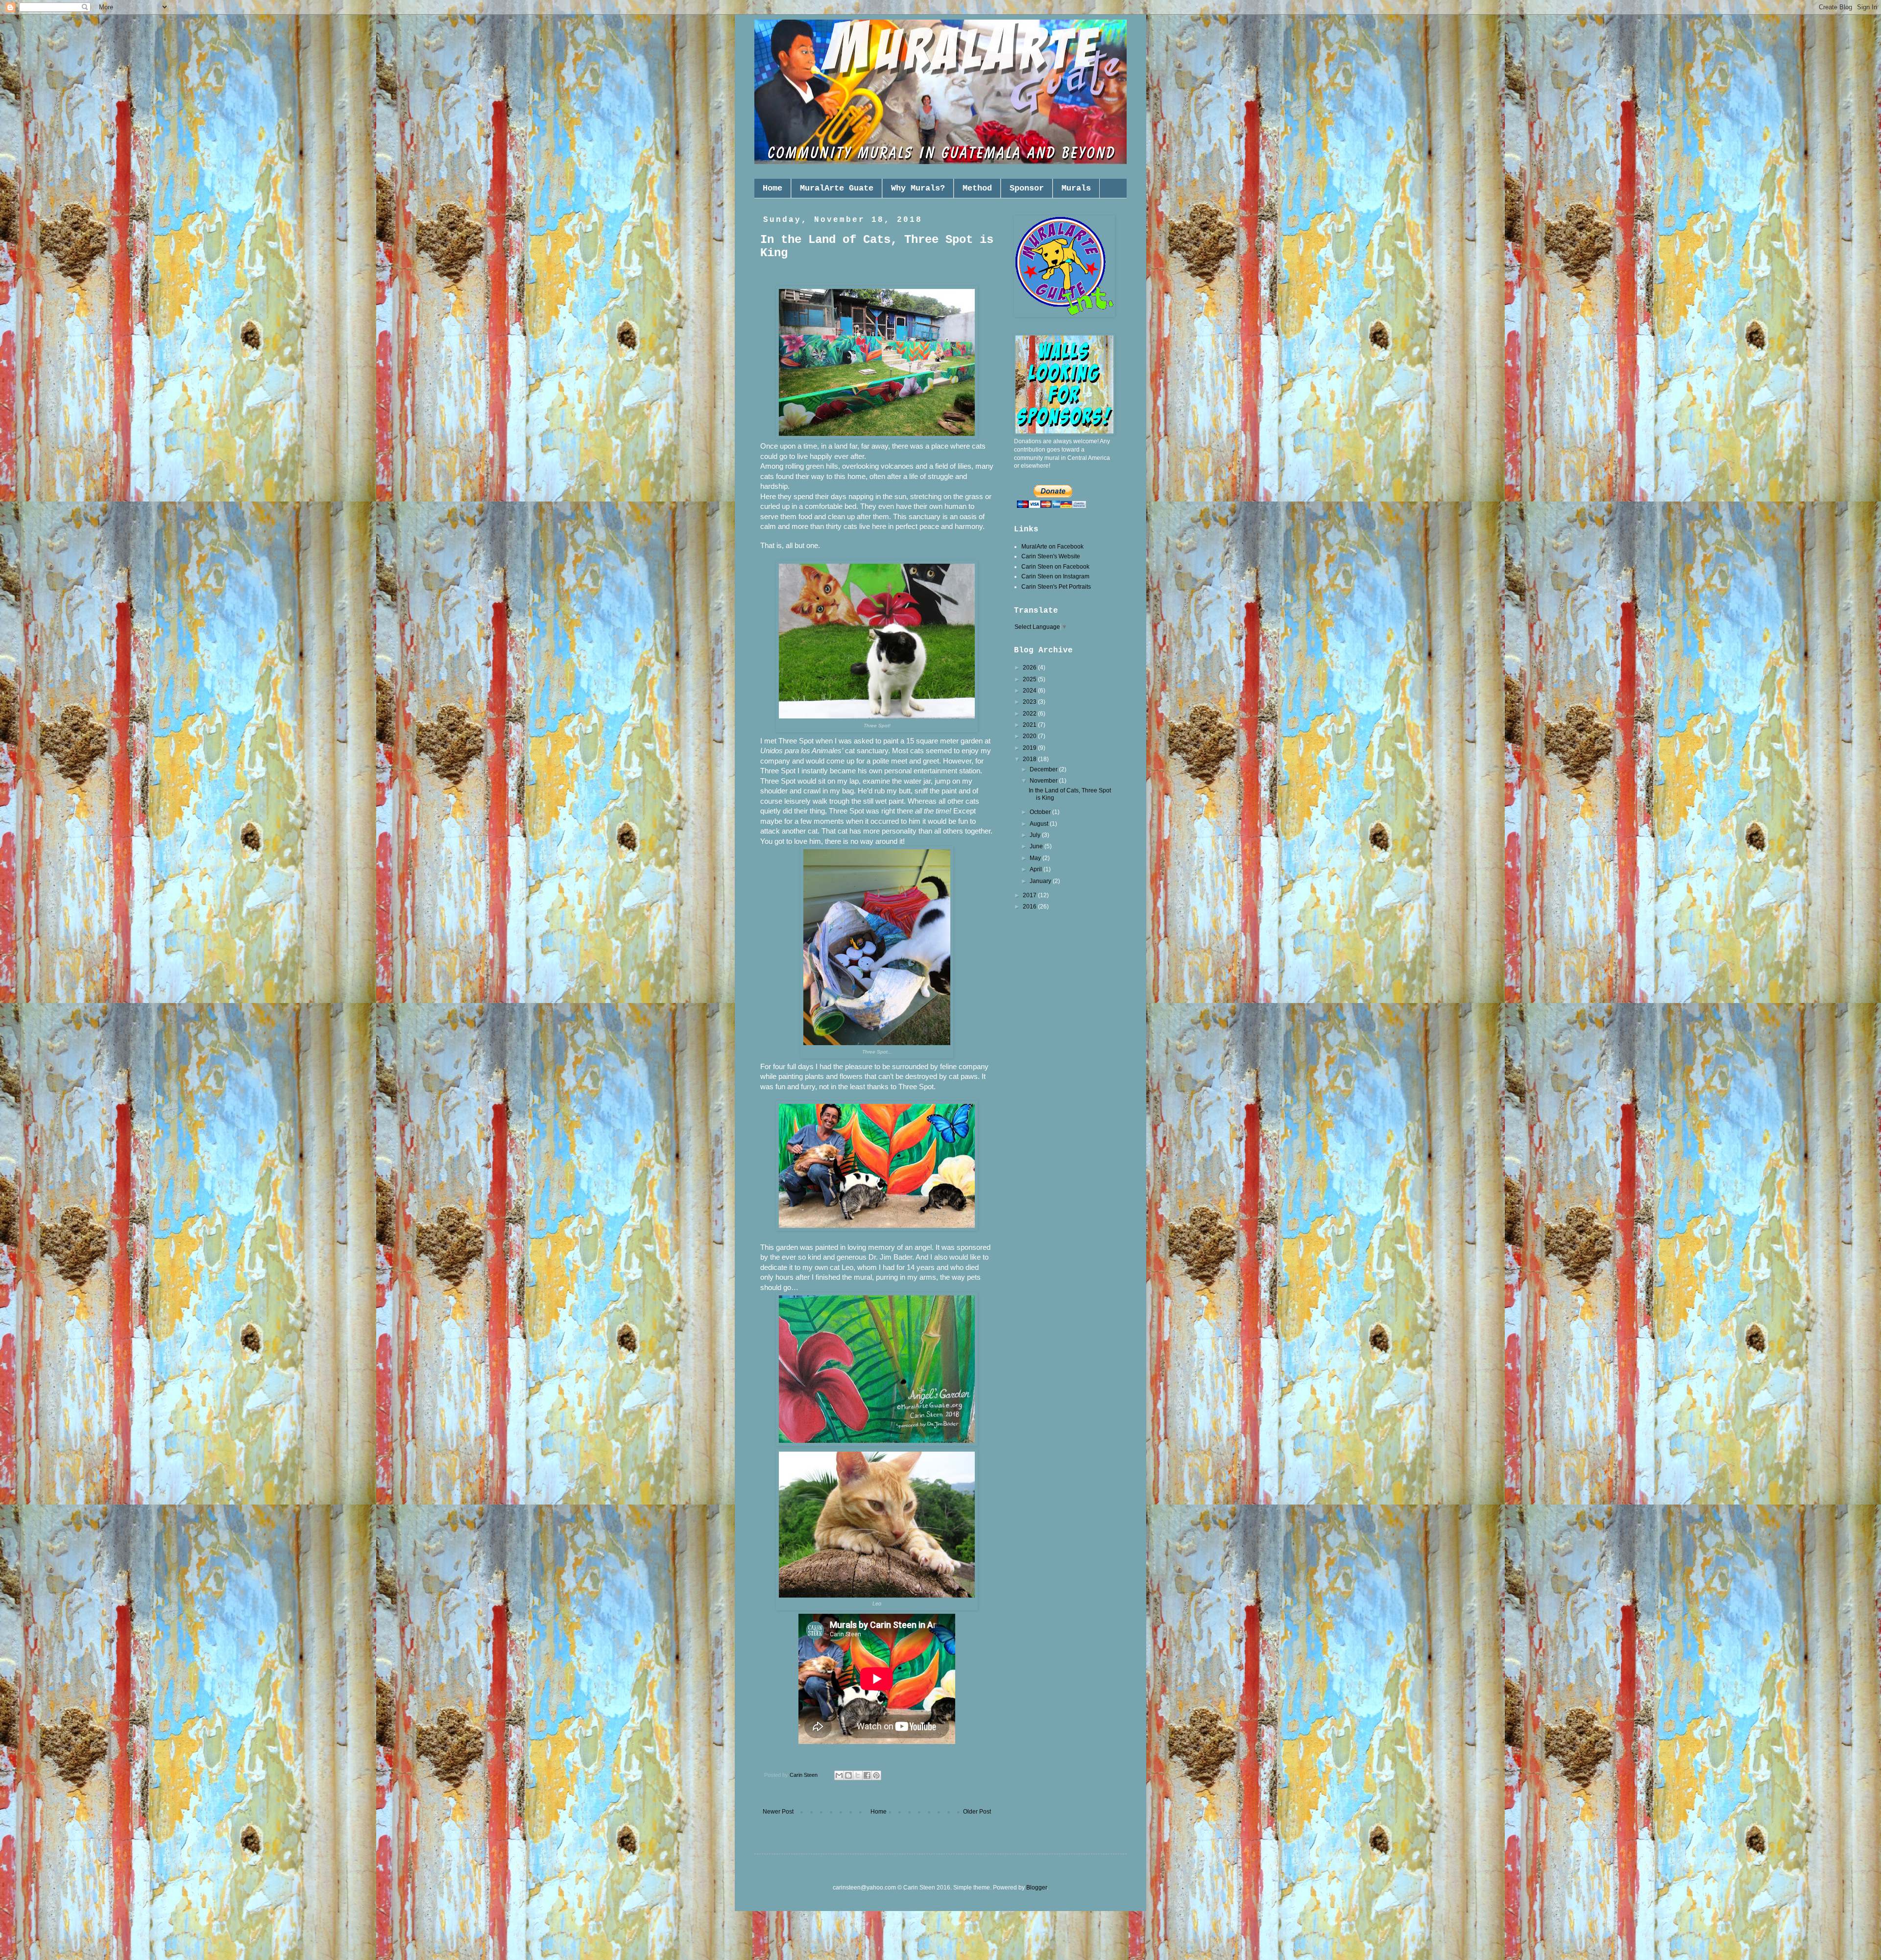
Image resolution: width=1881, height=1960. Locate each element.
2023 (1030, 702)
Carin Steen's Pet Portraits (1056, 587)
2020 (1030, 736)
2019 (1030, 748)
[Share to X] (858, 1775)
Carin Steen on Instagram (1055, 576)
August (1040, 824)
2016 (1030, 907)
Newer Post (778, 1812)
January (1041, 881)
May (1036, 858)
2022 (1030, 714)
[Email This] (839, 1775)
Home (772, 188)
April (1037, 869)
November (1044, 781)
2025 (1030, 679)
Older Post (977, 1812)
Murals (1076, 188)
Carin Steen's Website (1051, 556)
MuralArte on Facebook (1052, 547)
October (1041, 812)
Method (977, 188)
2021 (1030, 725)
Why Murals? (918, 188)
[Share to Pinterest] (876, 1775)
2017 (1030, 895)
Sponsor (1027, 188)
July (1036, 835)
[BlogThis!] (848, 1775)
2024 (1030, 691)
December (1044, 769)
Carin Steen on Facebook (1055, 567)
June (1037, 846)
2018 (1030, 759)
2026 (1030, 668)
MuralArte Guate (837, 188)
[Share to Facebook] (867, 1775)
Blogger (1037, 1888)
